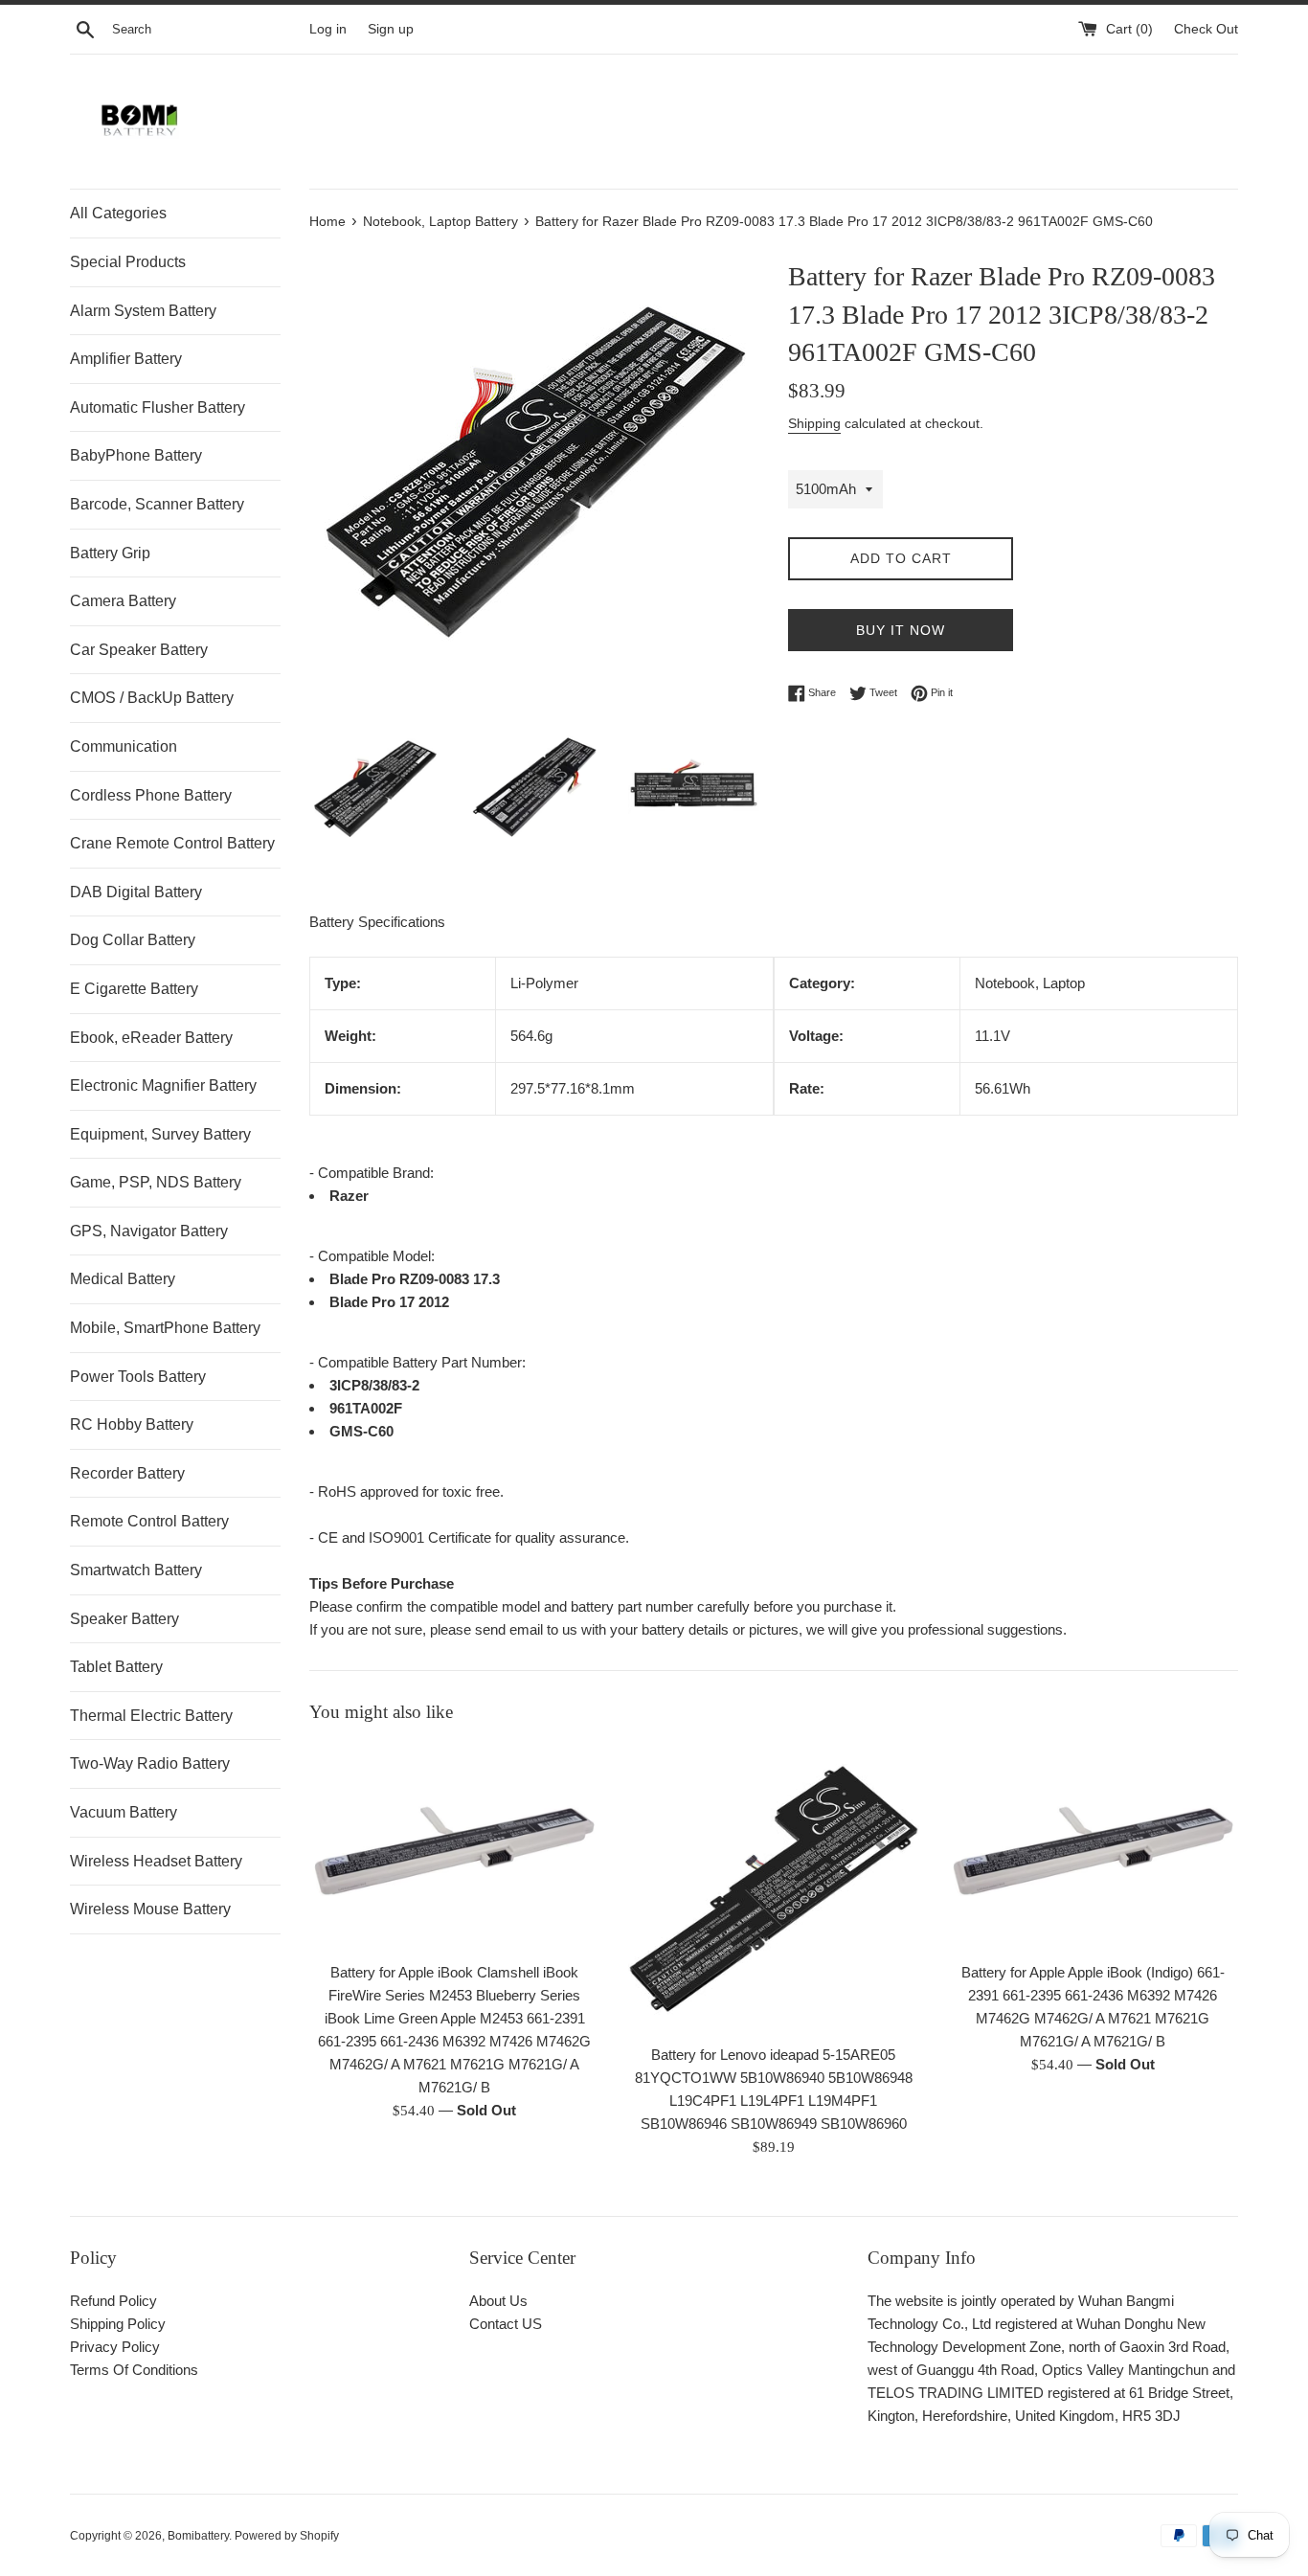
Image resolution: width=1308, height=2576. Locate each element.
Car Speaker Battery (139, 650)
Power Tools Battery (138, 1377)
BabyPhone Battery (136, 455)
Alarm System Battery (143, 311)
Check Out (1206, 29)
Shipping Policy (118, 2324)
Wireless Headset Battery (156, 1861)
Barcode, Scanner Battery (157, 504)
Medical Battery (123, 1279)
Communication (124, 746)
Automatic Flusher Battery (158, 407)
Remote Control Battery (149, 1521)
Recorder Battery (127, 1473)
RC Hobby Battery (132, 1424)
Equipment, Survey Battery (160, 1134)
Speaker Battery (124, 1619)
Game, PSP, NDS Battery (156, 1182)
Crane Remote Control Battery (172, 843)
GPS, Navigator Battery (149, 1231)
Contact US (506, 2324)
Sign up (391, 29)
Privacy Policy (115, 2347)
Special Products (128, 262)
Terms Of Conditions (134, 2370)
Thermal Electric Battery (151, 1716)
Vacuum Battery (124, 1812)
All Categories (118, 213)
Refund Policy (113, 2301)
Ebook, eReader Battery (151, 1038)
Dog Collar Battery (133, 940)
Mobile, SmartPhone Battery (165, 1328)
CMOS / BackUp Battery (152, 698)
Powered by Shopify (287, 2536)
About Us (498, 2301)
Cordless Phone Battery (151, 795)
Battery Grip (110, 553)
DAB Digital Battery (136, 892)
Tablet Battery (116, 1667)
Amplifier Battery (126, 359)
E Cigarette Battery (134, 989)
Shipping (814, 423)
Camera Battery (123, 601)
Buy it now (901, 630)
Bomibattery (198, 2536)
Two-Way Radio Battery (150, 1763)
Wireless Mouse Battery (150, 1909)
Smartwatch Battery (136, 1570)
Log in (328, 29)
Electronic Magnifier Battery (163, 1085)
